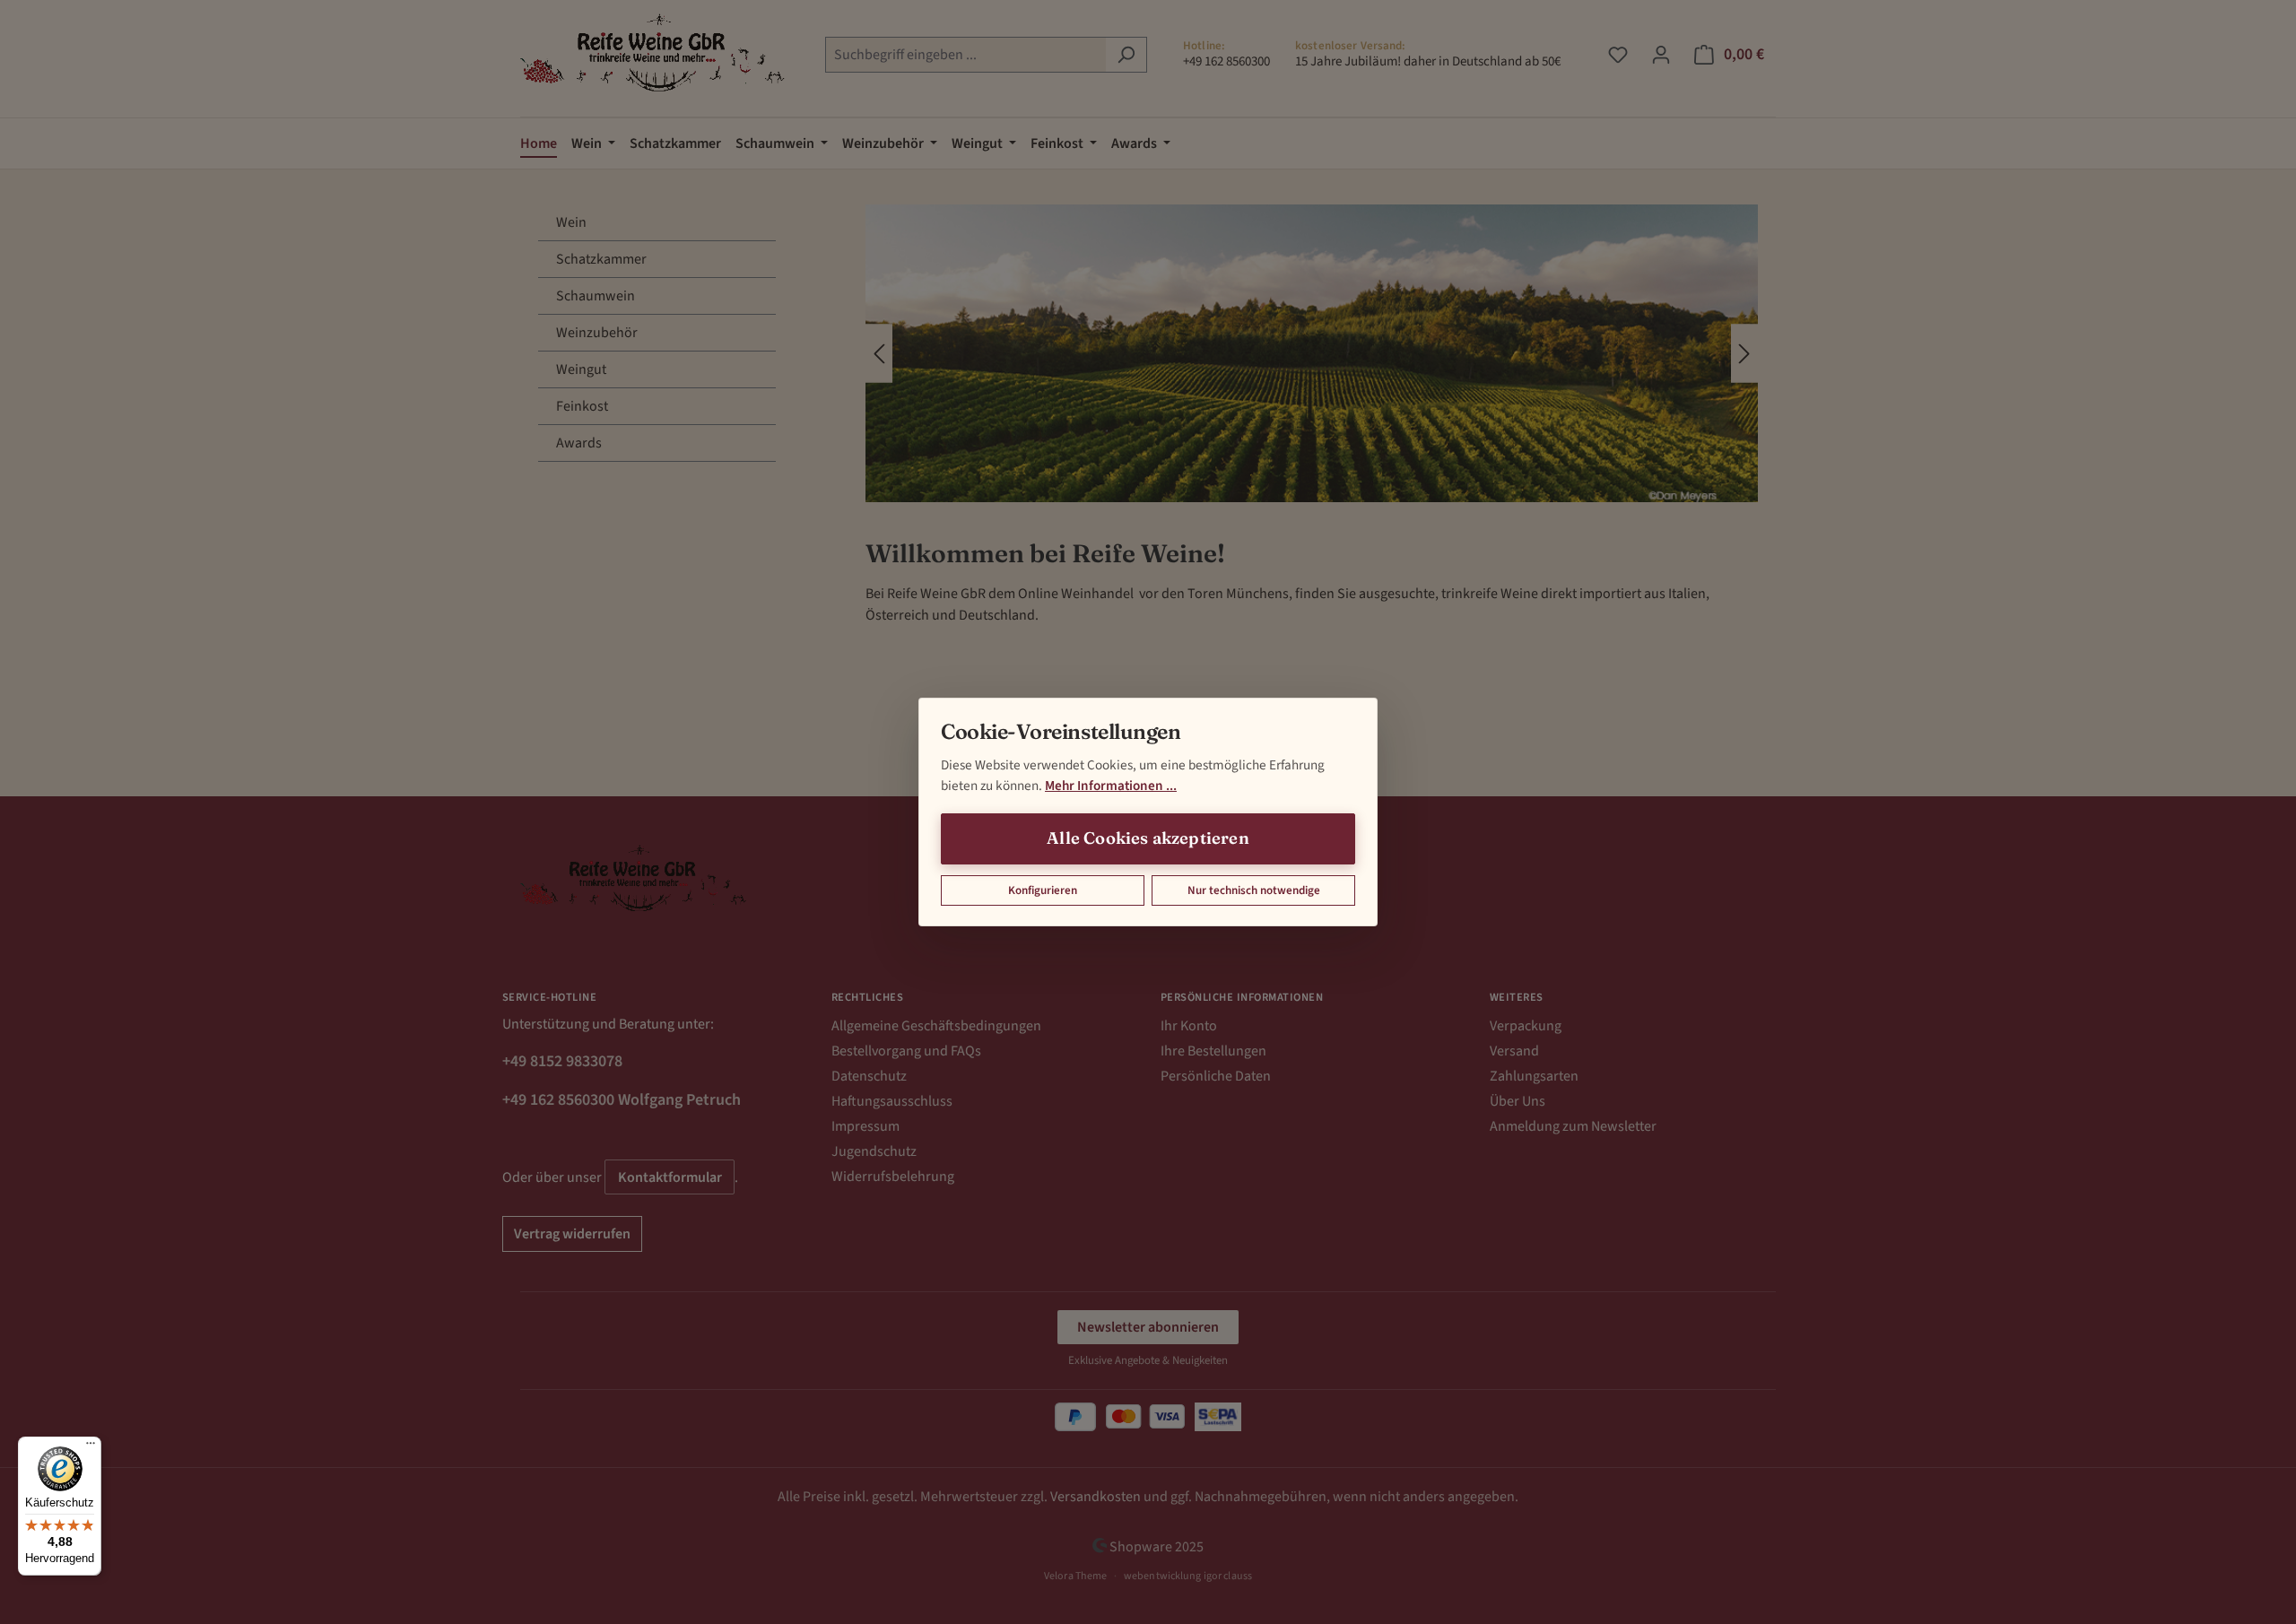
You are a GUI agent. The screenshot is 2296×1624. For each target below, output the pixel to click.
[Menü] (91, 1447)
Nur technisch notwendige (1254, 890)
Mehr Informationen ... (1111, 786)
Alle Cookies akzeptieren (1148, 838)
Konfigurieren (1043, 890)
